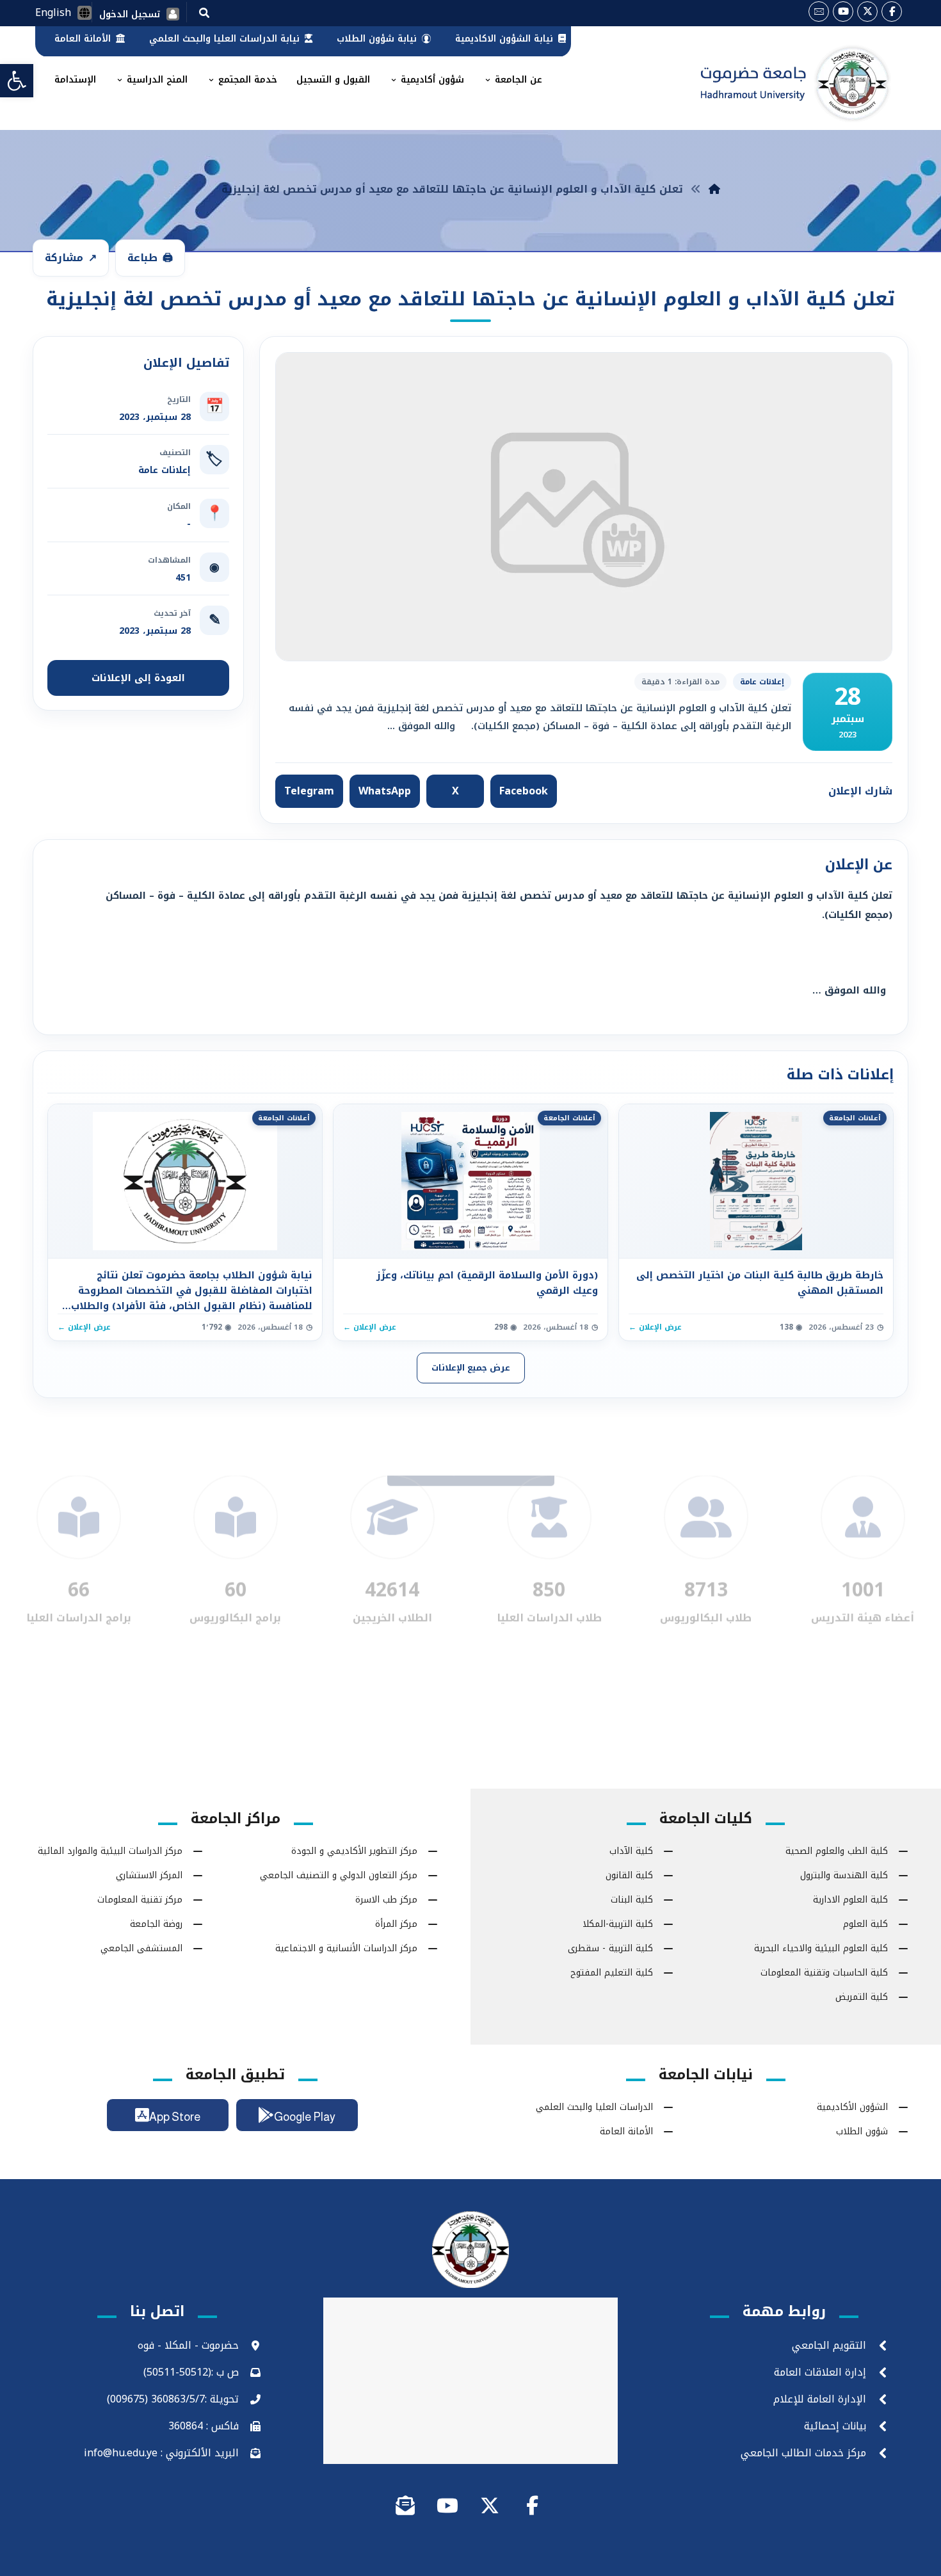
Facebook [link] (524, 791)
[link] (17, 81)
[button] (204, 12)
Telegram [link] (309, 791)
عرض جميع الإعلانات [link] (471, 1368)
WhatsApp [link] (385, 791)
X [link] (455, 791)
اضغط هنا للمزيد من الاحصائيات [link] (471, 1564)
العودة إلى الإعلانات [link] (138, 678)
